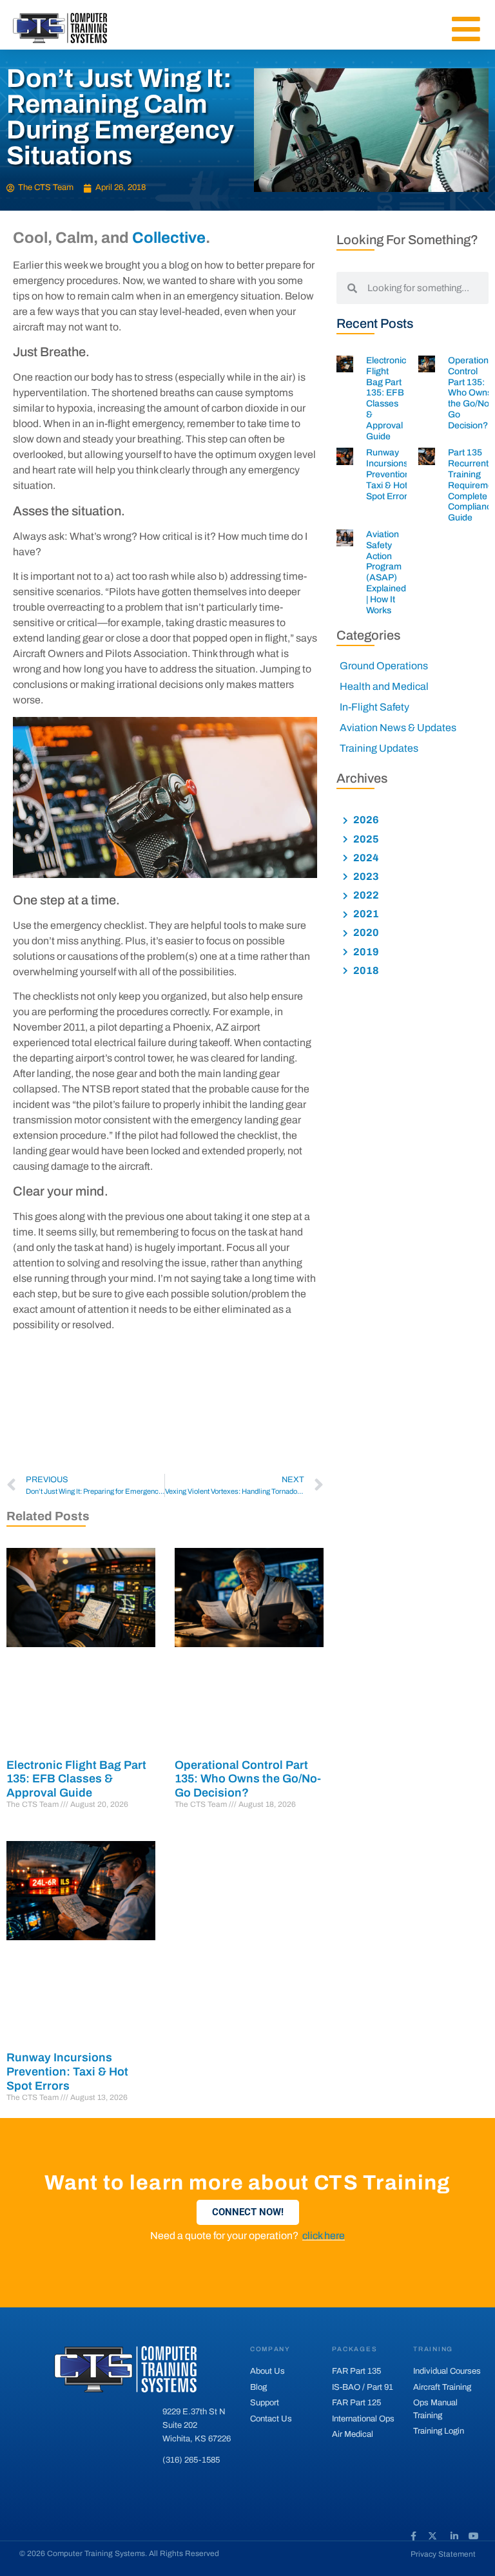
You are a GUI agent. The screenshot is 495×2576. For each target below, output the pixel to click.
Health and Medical (384, 686)
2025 (365, 839)
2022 (365, 895)
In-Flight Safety (374, 707)
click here (324, 2236)
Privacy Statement (443, 2554)
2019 (365, 952)
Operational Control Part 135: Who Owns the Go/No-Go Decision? (248, 1779)
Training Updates (379, 748)
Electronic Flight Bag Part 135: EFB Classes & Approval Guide (76, 1779)
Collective (169, 238)
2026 (365, 820)
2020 (365, 932)
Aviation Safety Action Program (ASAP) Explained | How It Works (386, 572)
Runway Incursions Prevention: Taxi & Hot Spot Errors (67, 2071)
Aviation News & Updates (398, 728)
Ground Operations (384, 666)
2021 (365, 914)
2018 (365, 970)
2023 (365, 876)
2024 (365, 858)
